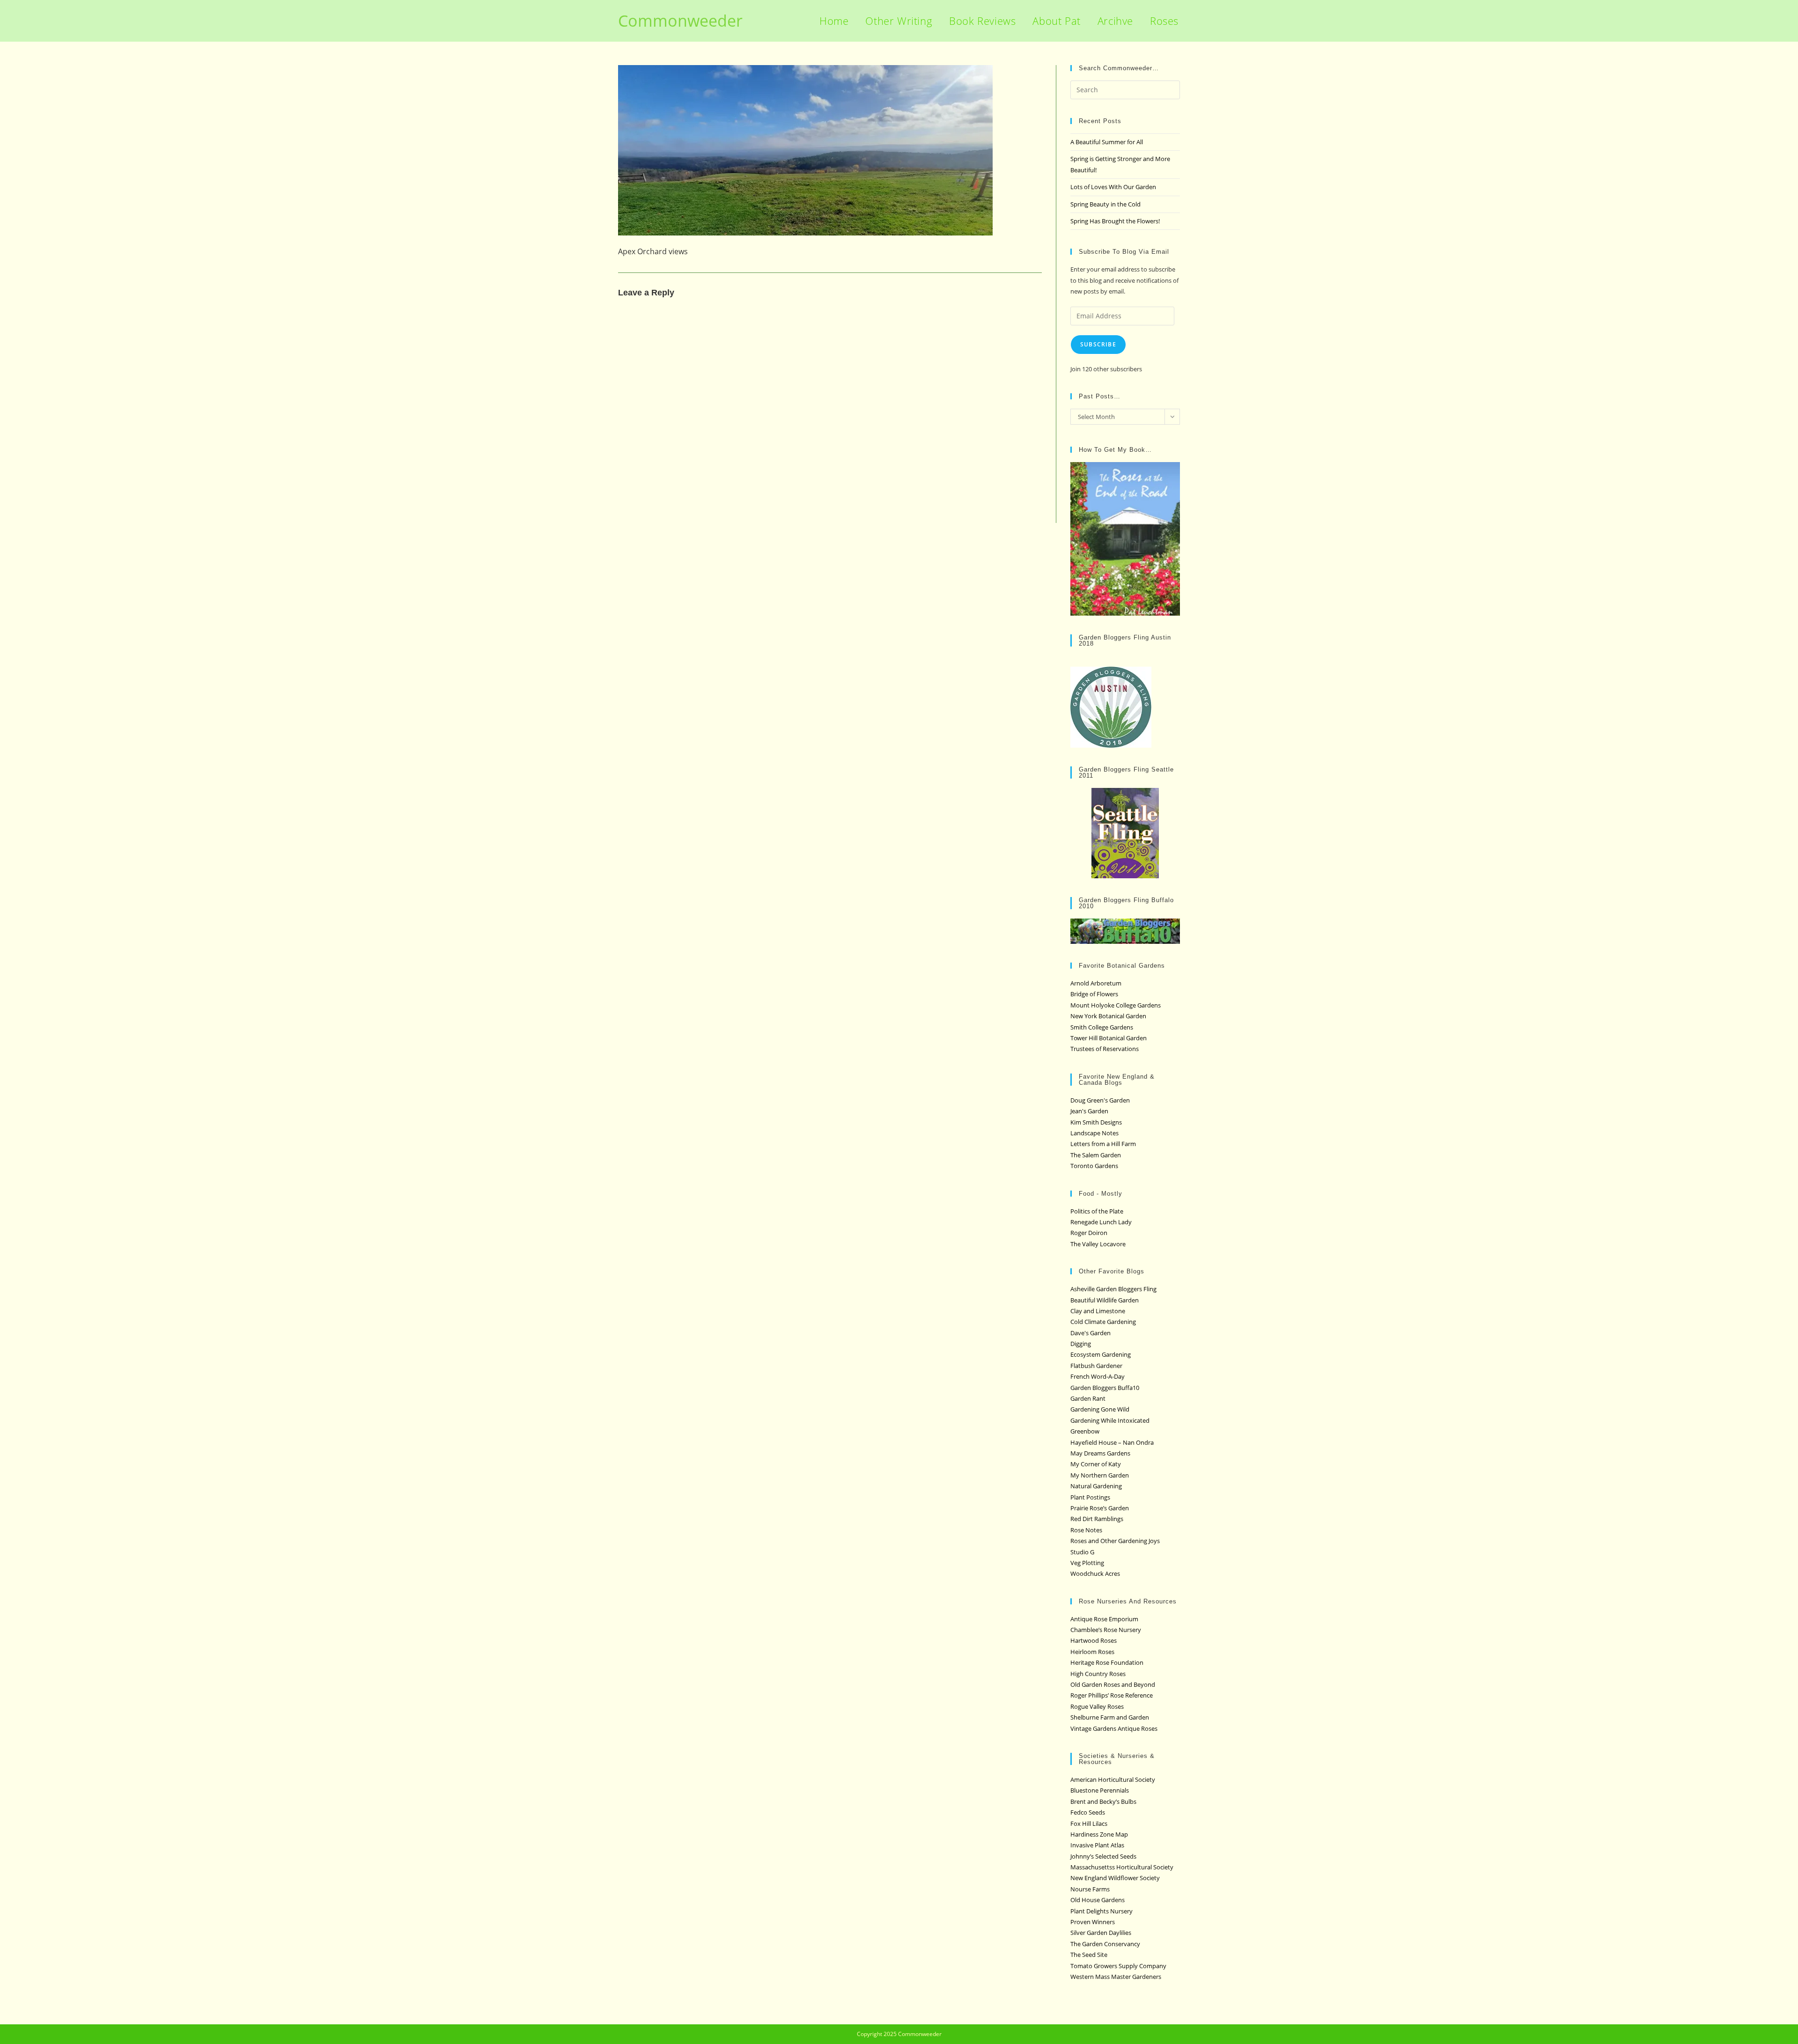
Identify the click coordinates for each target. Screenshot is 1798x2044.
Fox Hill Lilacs (1089, 1823)
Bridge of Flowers (1094, 994)
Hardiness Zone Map (1099, 1834)
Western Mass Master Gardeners (1116, 1977)
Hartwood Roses (1094, 1640)
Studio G (1082, 1552)
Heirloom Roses (1092, 1652)
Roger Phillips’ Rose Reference (1112, 1695)
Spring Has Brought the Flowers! (1115, 221)
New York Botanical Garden (1108, 1016)
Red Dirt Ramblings (1097, 1519)
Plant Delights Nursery (1102, 1911)
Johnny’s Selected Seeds (1103, 1856)
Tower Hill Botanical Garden (1109, 1038)
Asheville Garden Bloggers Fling (1113, 1289)
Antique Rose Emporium (1104, 1619)
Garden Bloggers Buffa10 (1105, 1388)
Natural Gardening (1096, 1486)
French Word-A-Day (1098, 1376)
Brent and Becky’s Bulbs (1103, 1801)
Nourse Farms (1090, 1889)
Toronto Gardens (1094, 1166)
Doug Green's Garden (1100, 1100)
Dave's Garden (1091, 1333)
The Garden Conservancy (1105, 1944)
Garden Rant (1088, 1398)
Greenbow (1085, 1431)
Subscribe (1098, 344)
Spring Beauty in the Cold (1105, 204)
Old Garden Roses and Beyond (1113, 1684)
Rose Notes (1086, 1530)
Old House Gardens (1098, 1900)
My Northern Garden (1100, 1475)
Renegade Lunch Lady (1101, 1222)
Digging (1081, 1344)
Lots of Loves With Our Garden (1113, 187)
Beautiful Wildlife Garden (1105, 1300)
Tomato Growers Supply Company (1118, 1966)
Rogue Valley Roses (1097, 1706)
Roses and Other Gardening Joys (1115, 1541)
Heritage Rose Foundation (1107, 1662)
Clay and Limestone (1098, 1311)
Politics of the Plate (1097, 1211)
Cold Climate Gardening (1103, 1322)
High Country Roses (1098, 1674)
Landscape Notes (1094, 1133)
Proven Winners (1093, 1922)
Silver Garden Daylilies (1101, 1933)
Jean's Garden (1089, 1111)
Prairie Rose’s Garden (1100, 1508)
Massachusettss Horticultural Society (1122, 1867)
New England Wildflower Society (1115, 1878)
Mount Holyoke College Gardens (1116, 1005)
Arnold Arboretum (1096, 983)
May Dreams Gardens (1100, 1453)
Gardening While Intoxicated (1110, 1420)
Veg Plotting (1087, 1563)
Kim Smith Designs (1096, 1122)
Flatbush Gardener (1096, 1366)
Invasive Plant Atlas (1097, 1845)
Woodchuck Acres (1095, 1573)
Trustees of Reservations (1105, 1049)
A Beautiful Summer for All (1107, 142)
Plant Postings (1090, 1497)
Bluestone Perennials (1100, 1790)
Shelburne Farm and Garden (1110, 1717)
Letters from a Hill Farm (1103, 1144)
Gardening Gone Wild (1100, 1409)
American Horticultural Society (1113, 1779)
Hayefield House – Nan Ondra (1112, 1442)
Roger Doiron (1089, 1233)
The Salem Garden (1096, 1155)
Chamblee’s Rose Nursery (1106, 1630)
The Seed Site (1089, 1955)
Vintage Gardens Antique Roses (1114, 1728)
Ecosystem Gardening (1101, 1354)
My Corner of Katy (1096, 1464)
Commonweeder (680, 21)
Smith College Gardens (1102, 1027)
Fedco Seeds (1088, 1812)
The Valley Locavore (1098, 1244)
